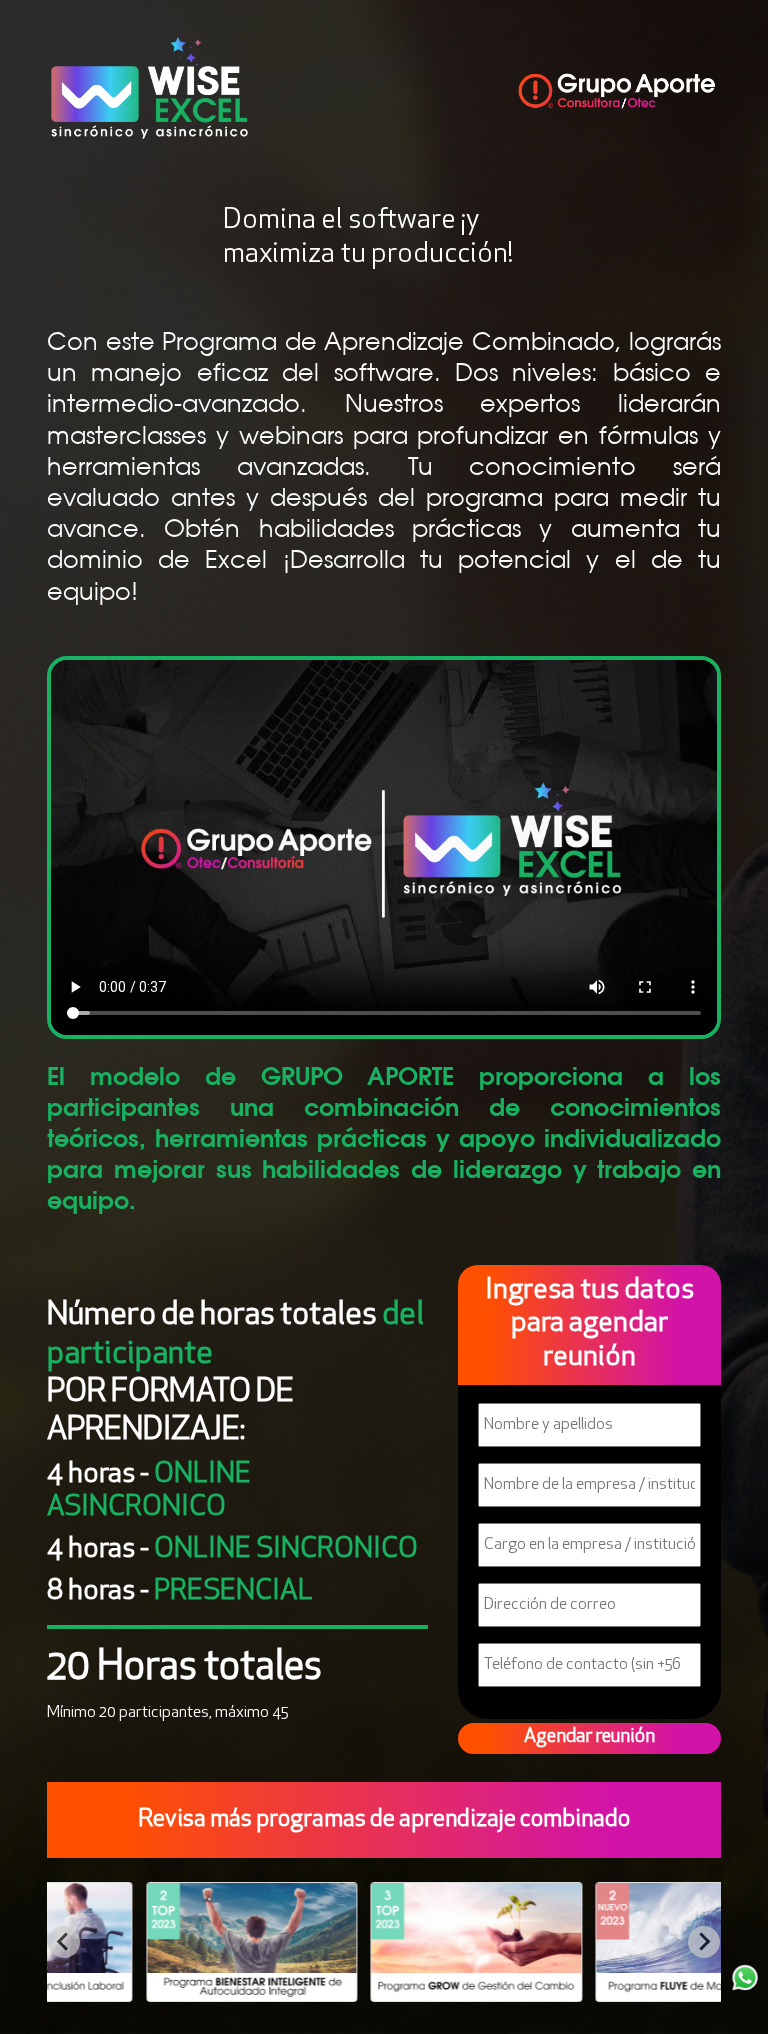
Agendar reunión (589, 1737)
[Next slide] (704, 1942)
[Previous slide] (64, 1942)
